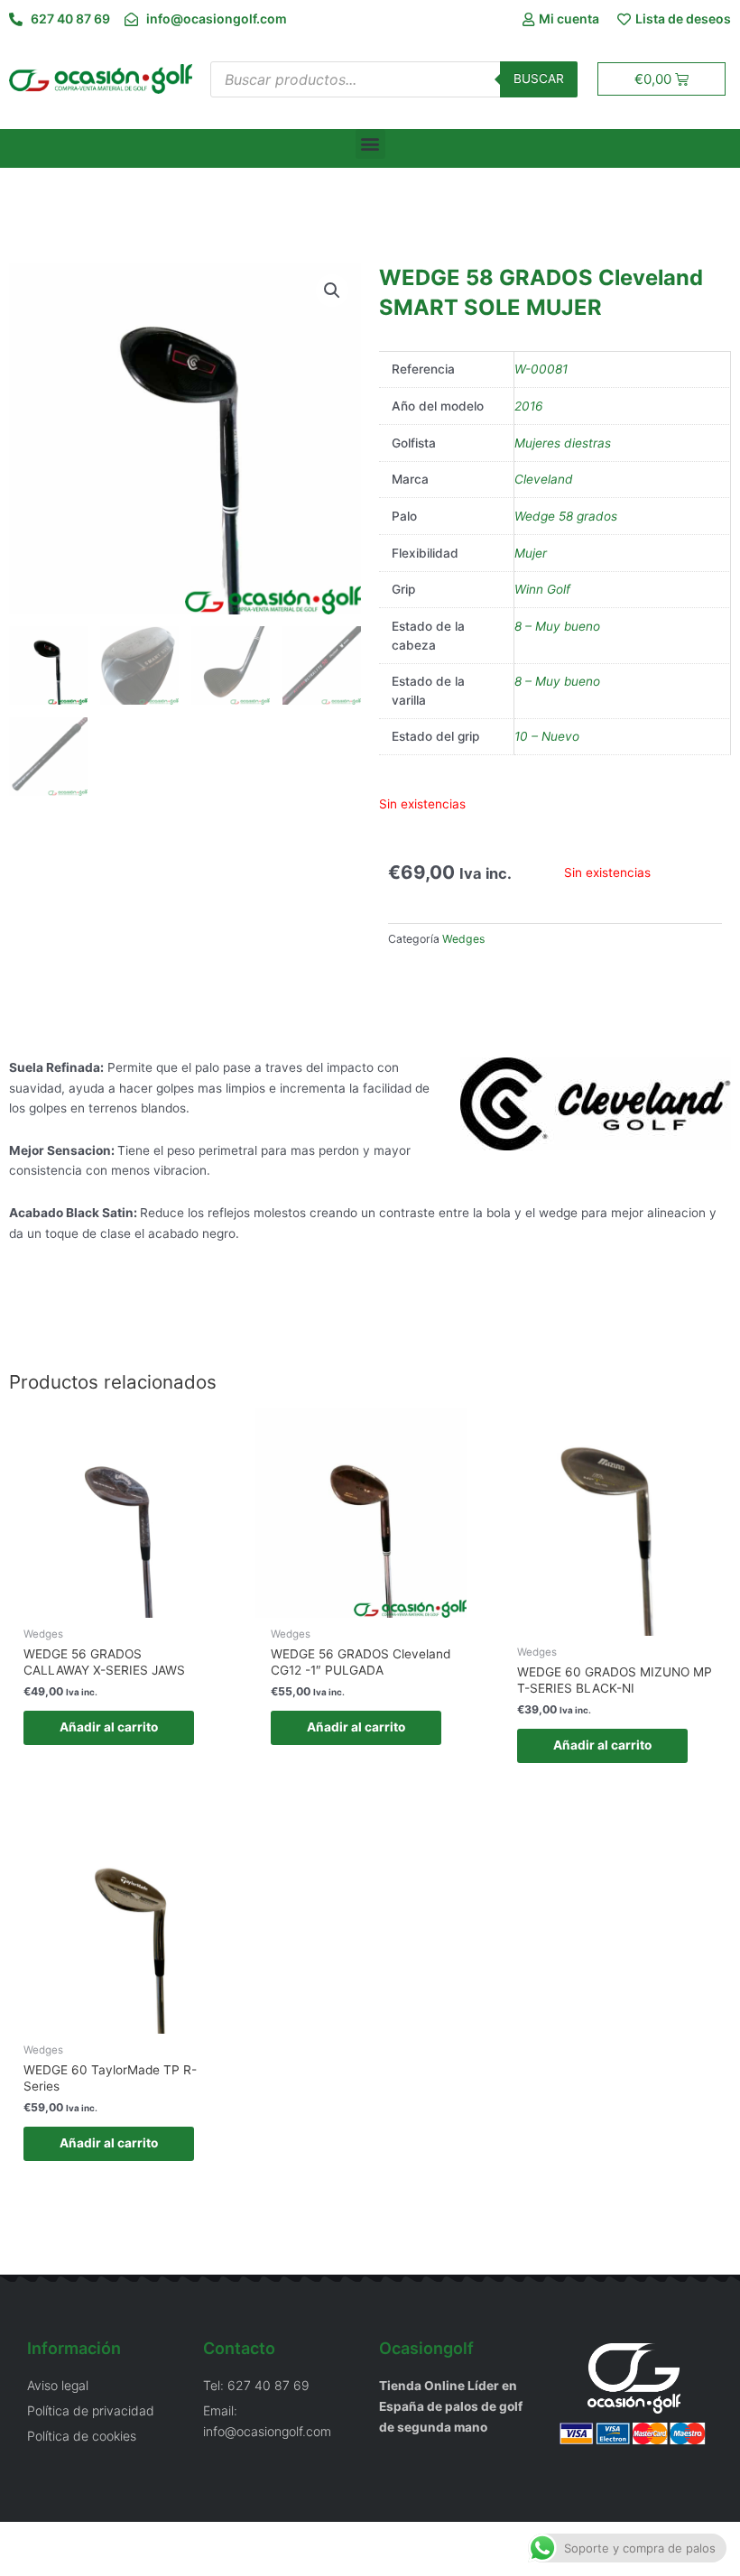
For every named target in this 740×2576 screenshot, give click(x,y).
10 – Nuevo (547, 736)
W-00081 (541, 369)
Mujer (531, 553)
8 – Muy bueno (557, 626)
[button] (370, 144)
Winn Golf (542, 589)
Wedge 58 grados (566, 516)
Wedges (463, 939)
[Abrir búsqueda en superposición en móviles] (394, 79)
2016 (529, 406)
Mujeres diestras (563, 443)
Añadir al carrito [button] (109, 1727)
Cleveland (544, 479)
